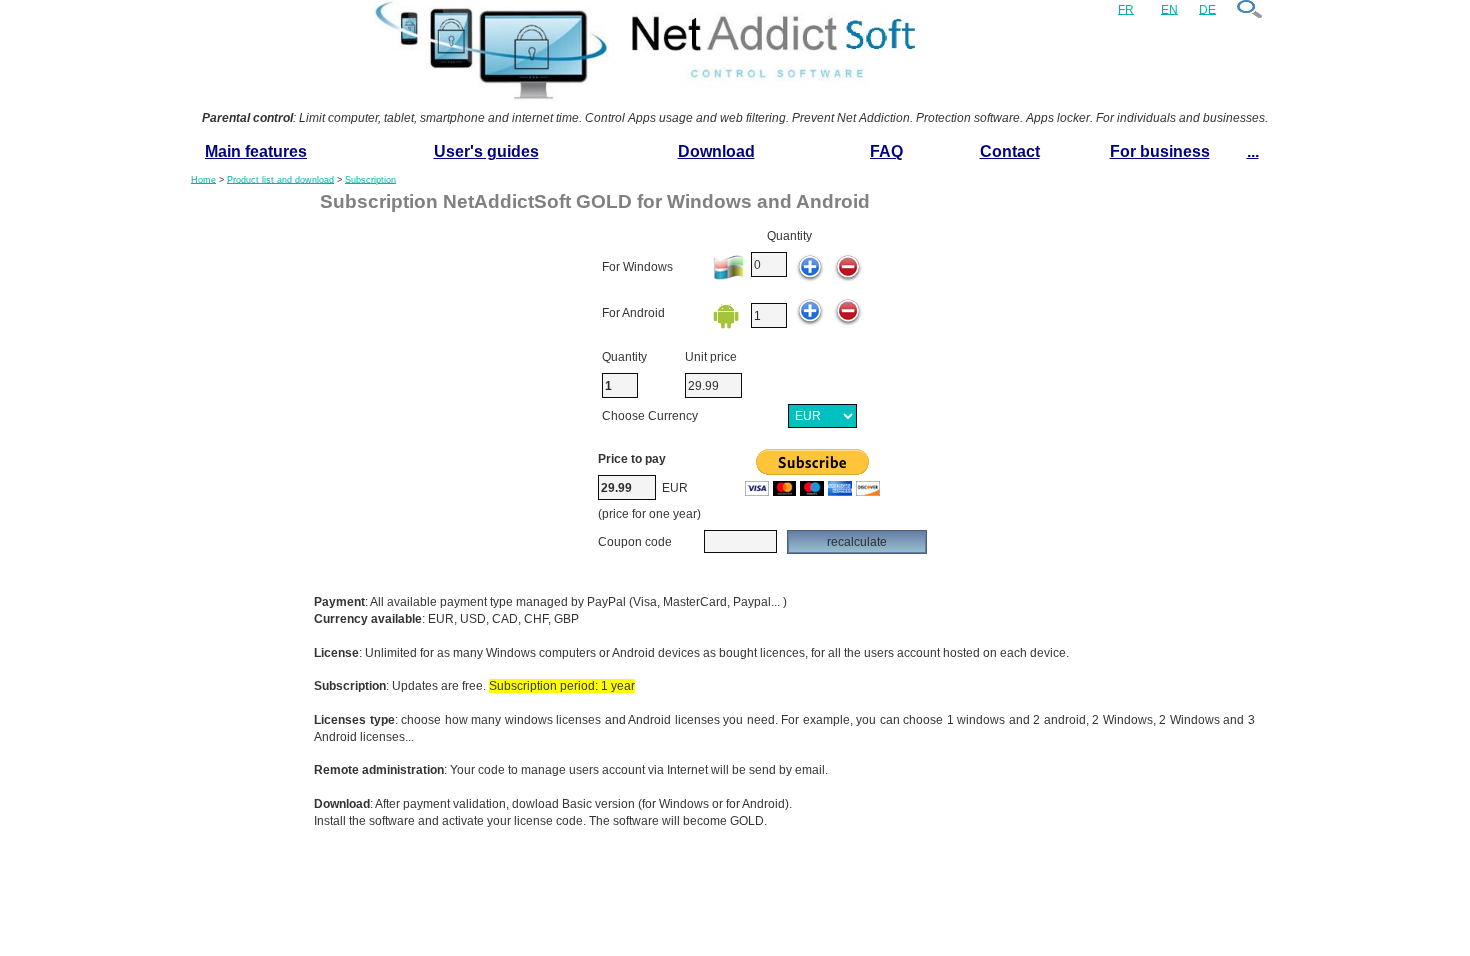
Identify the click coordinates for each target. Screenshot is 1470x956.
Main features (256, 151)
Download (716, 151)
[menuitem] (256, 152)
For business (1160, 151)
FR (1126, 9)
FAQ (886, 151)
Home (203, 179)
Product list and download (280, 179)
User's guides (486, 151)
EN (1169, 9)
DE (1207, 9)
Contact (1010, 151)
